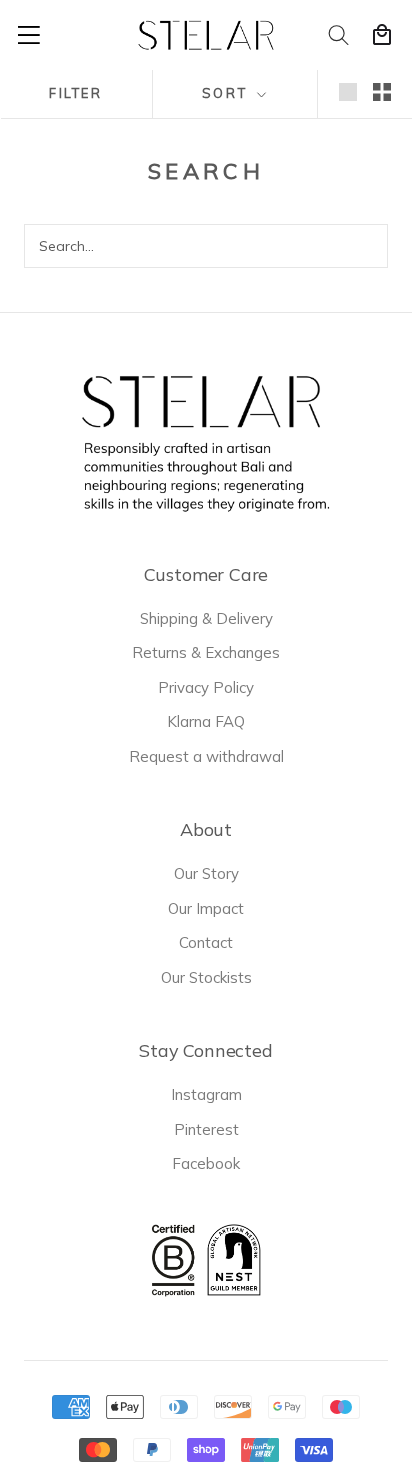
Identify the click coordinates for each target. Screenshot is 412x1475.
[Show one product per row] (348, 92)
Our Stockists (206, 977)
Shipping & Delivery (206, 618)
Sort (227, 93)
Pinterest (206, 1129)
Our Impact (206, 908)
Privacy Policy (206, 687)
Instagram (206, 1094)
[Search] (340, 35)
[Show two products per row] (382, 92)
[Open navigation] (29, 35)
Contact (206, 942)
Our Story (206, 873)
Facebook (206, 1163)
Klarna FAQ (206, 721)
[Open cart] (382, 35)
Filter (76, 93)
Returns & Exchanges (206, 652)
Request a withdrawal (206, 756)
